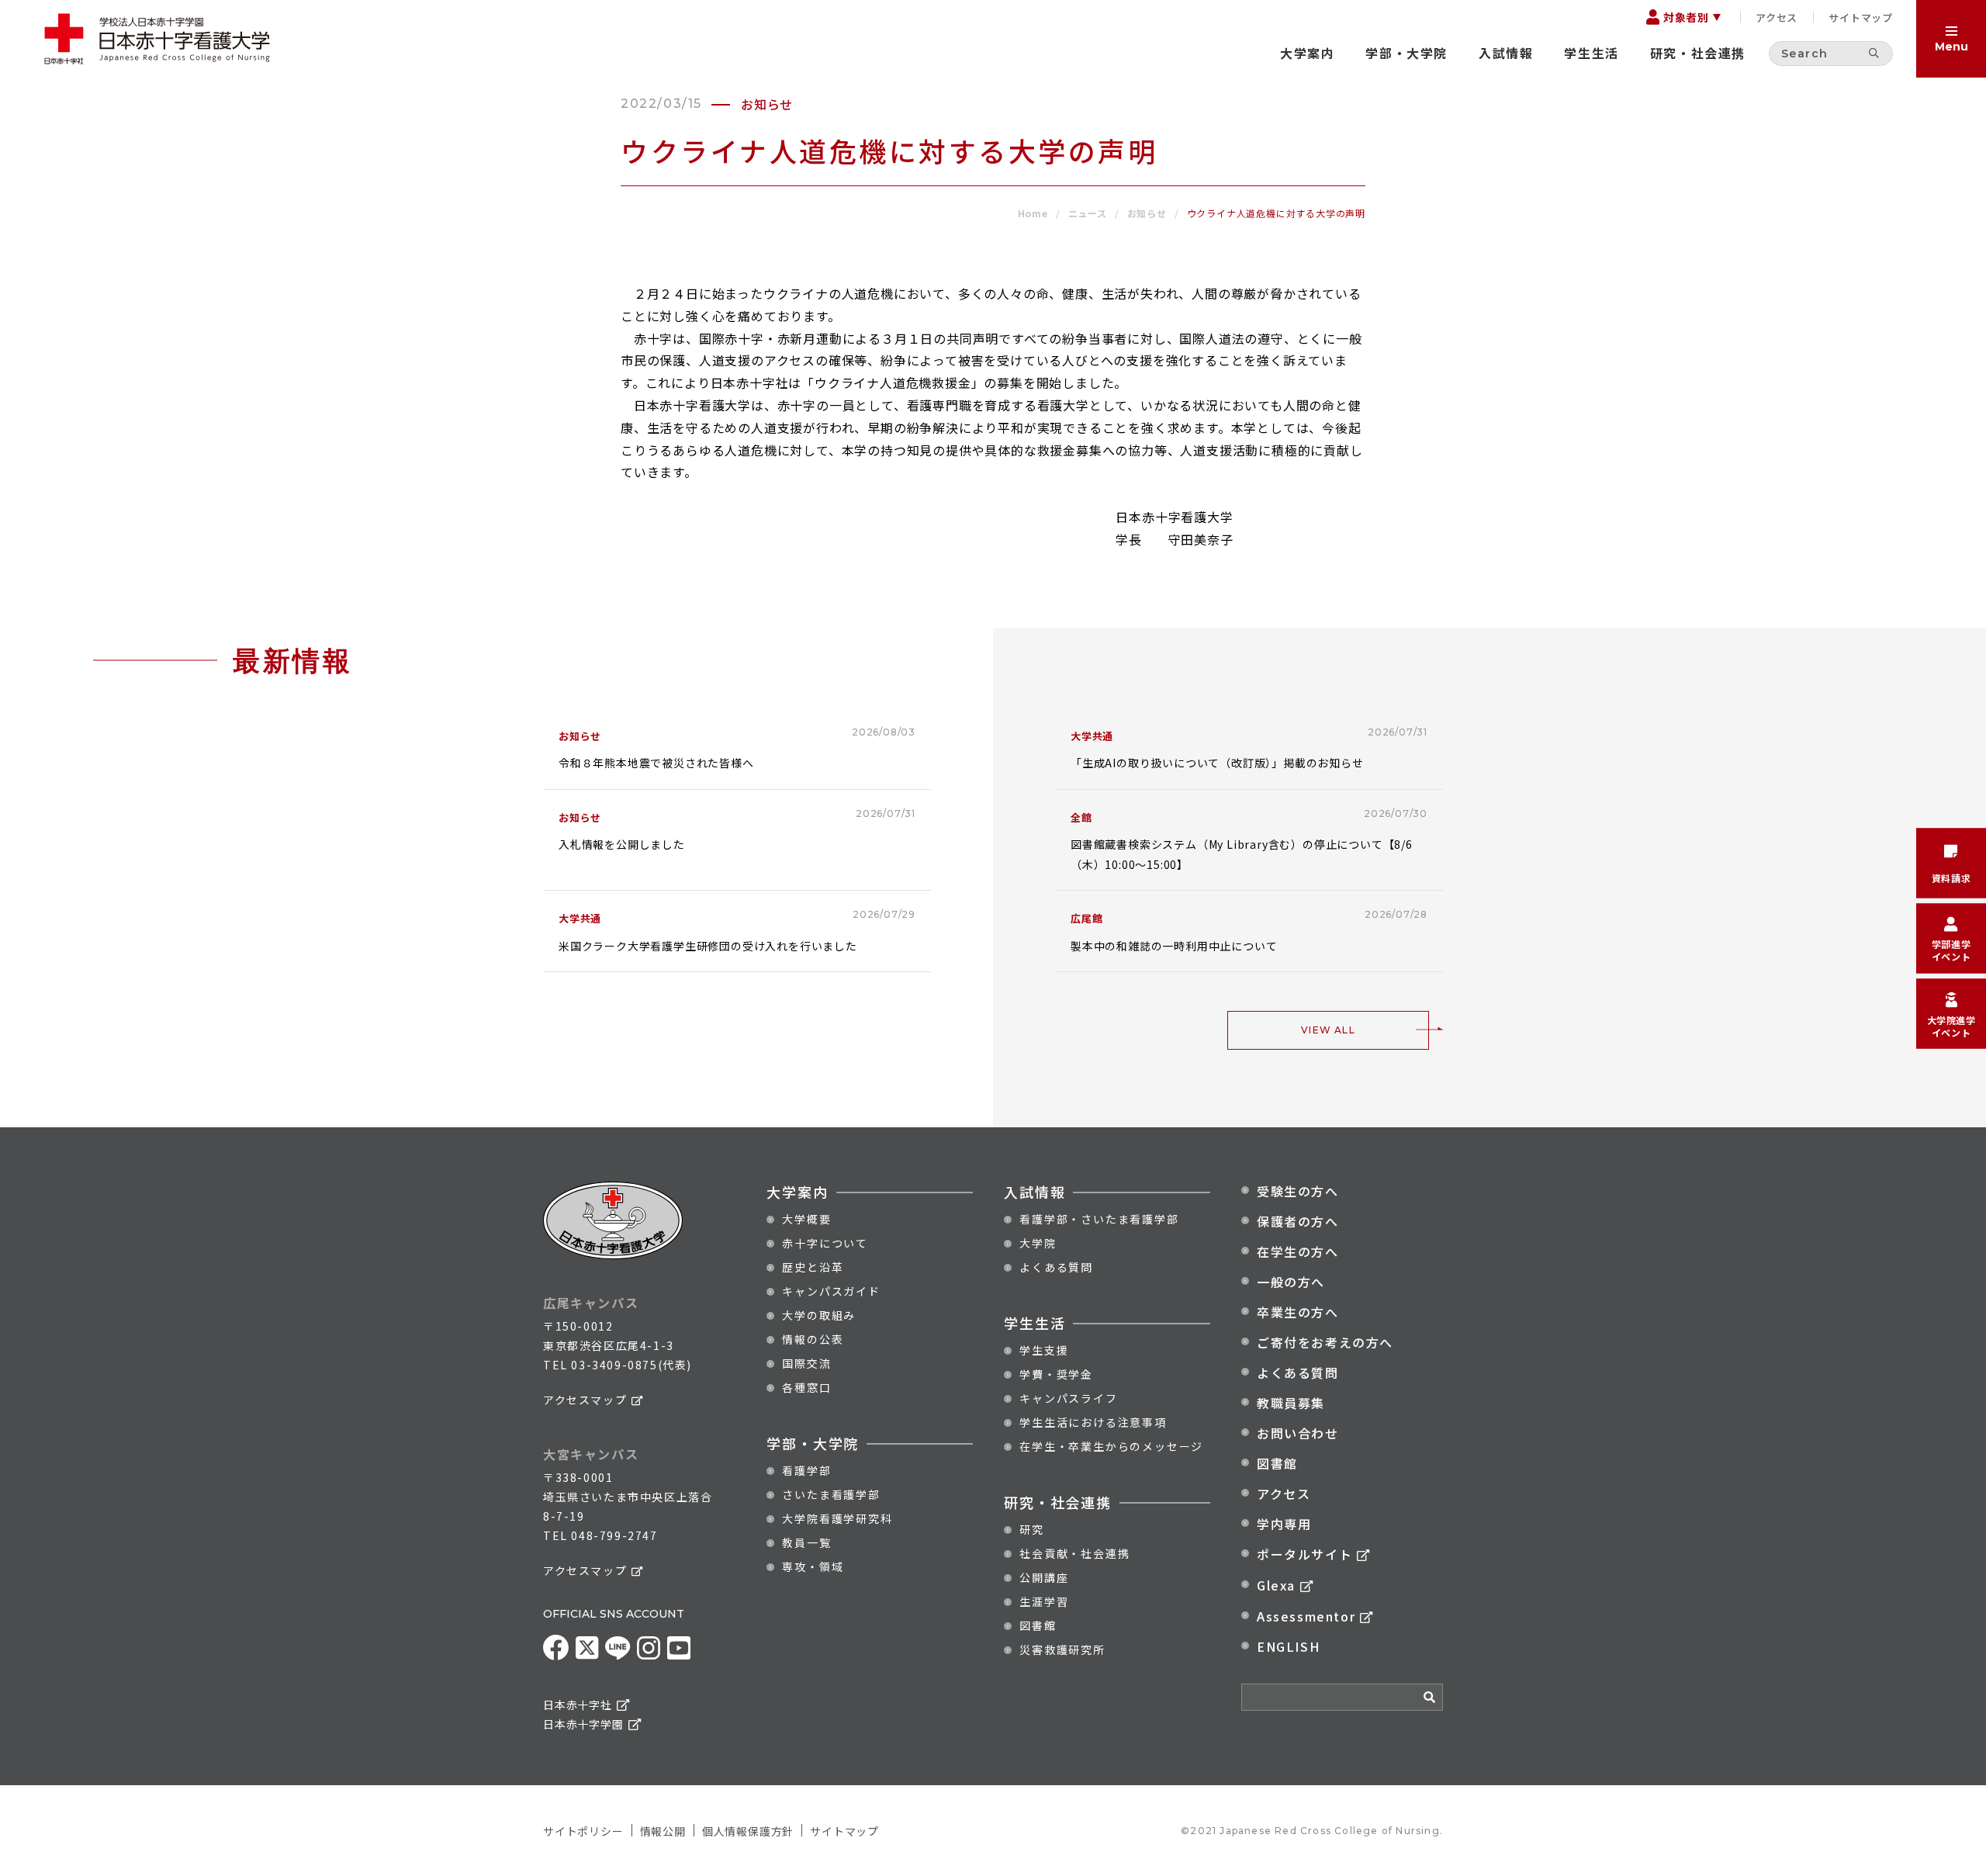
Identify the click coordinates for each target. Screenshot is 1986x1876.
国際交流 (806, 1363)
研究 (1032, 1529)
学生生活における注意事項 (1093, 1422)
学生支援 (1044, 1350)
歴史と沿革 (813, 1267)
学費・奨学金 (1056, 1374)
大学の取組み (819, 1315)
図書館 (1038, 1625)
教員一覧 (806, 1542)
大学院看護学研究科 (837, 1518)
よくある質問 (1056, 1267)
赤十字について (825, 1243)
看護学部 (806, 1470)
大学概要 (806, 1219)
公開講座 (1044, 1577)
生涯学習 (1044, 1601)
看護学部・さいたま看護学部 (1099, 1219)
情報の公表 (813, 1339)
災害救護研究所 (1062, 1649)
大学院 (1038, 1243)
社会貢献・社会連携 (1074, 1553)
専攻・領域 (813, 1566)
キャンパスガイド (831, 1291)
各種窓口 (806, 1387)
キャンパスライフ (1068, 1398)
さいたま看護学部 (831, 1494)
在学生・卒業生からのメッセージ (1111, 1446)
